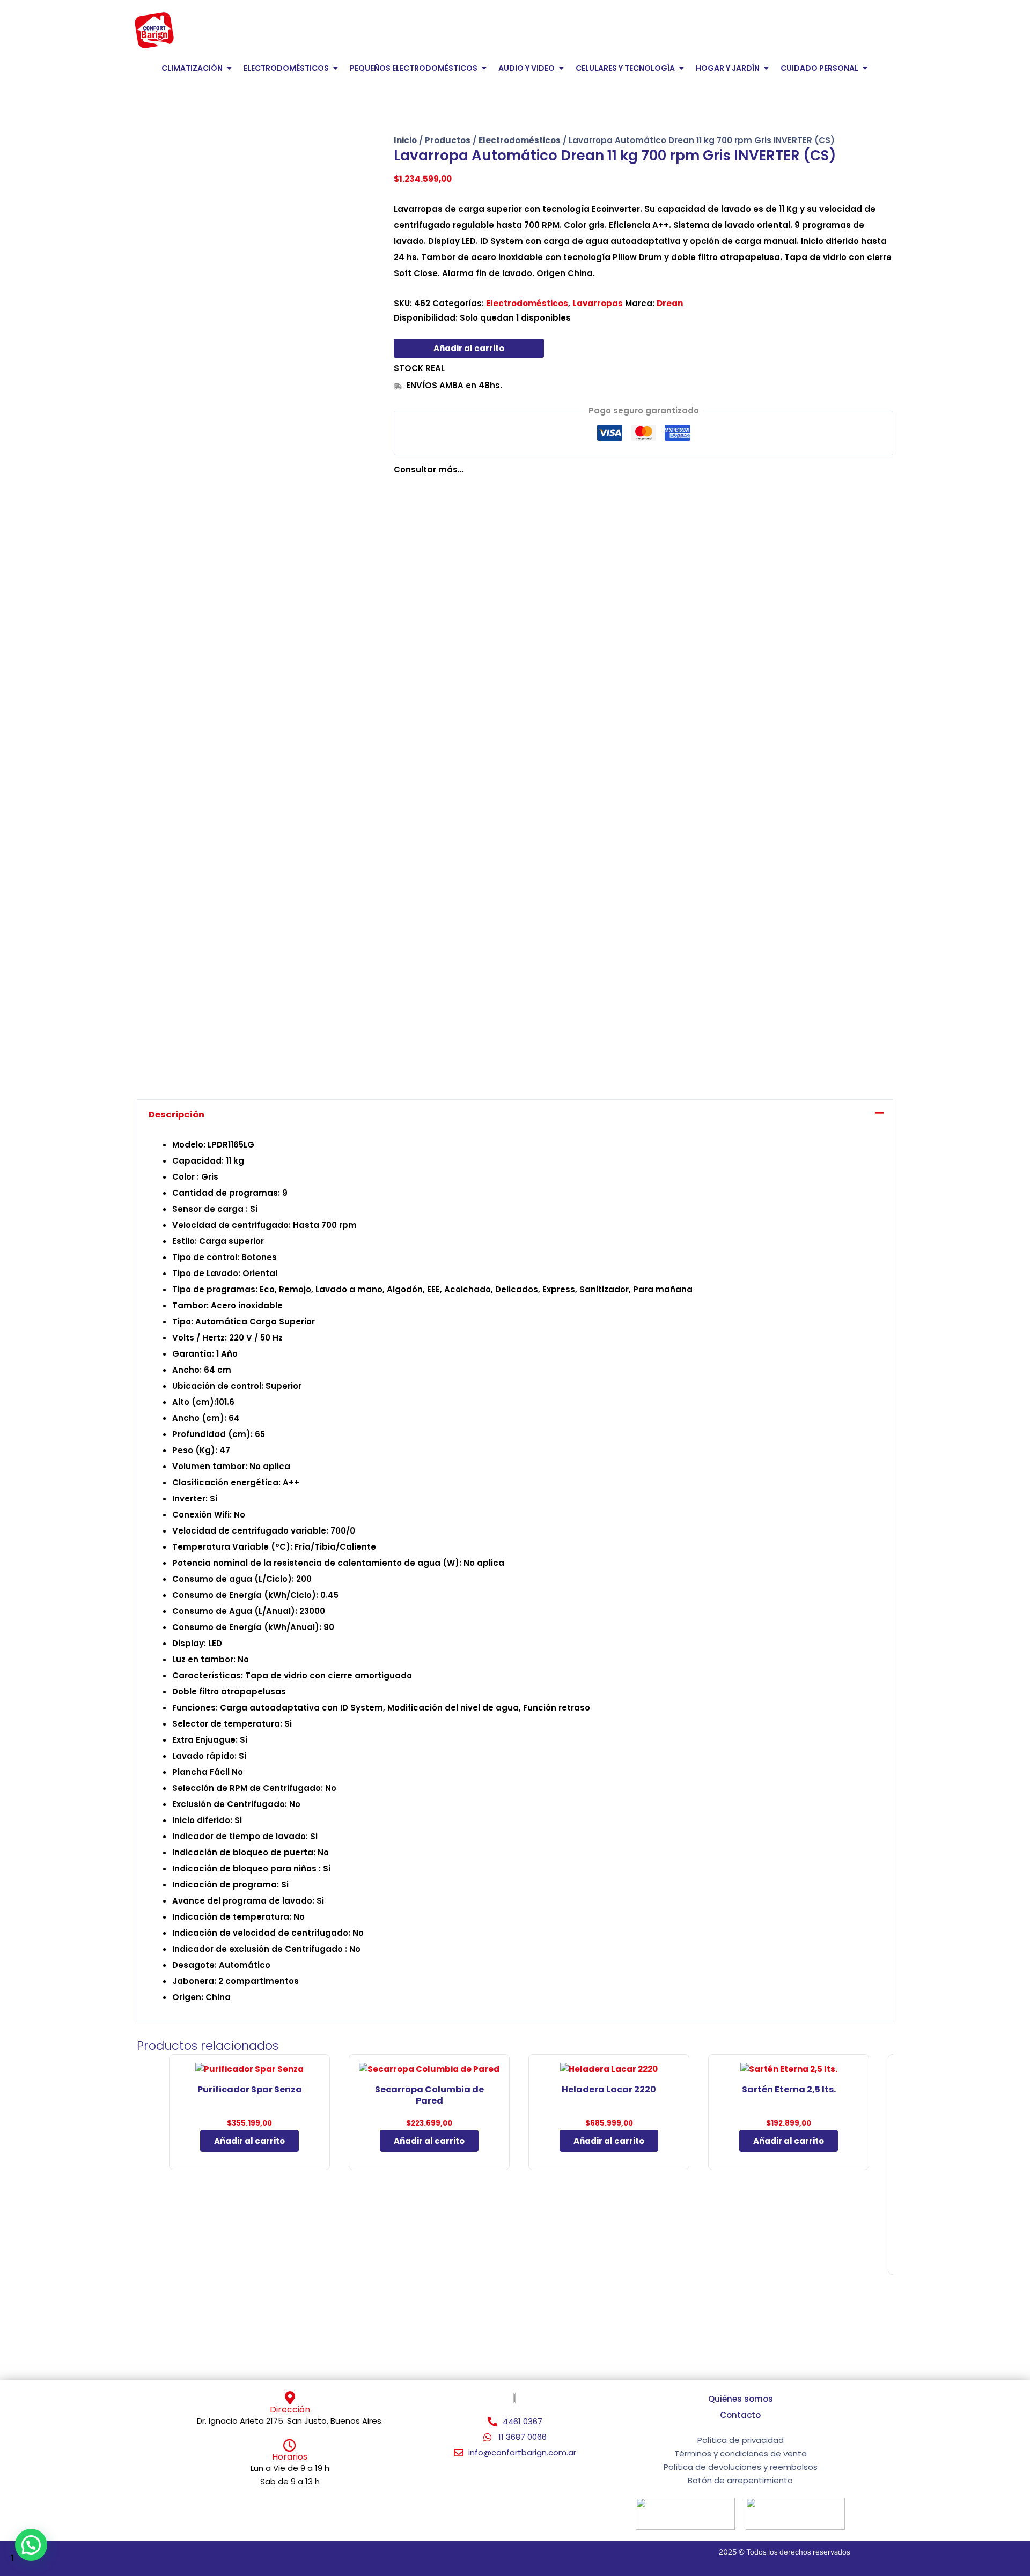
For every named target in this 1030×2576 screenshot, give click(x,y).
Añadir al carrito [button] (249, 2141)
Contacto (740, 2415)
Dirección (290, 2410)
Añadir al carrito (469, 348)
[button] (31, 2545)
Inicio (405, 140)
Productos (448, 140)
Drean (670, 303)
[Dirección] (290, 2398)
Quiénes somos (741, 2399)
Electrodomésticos (520, 140)
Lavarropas (598, 303)
